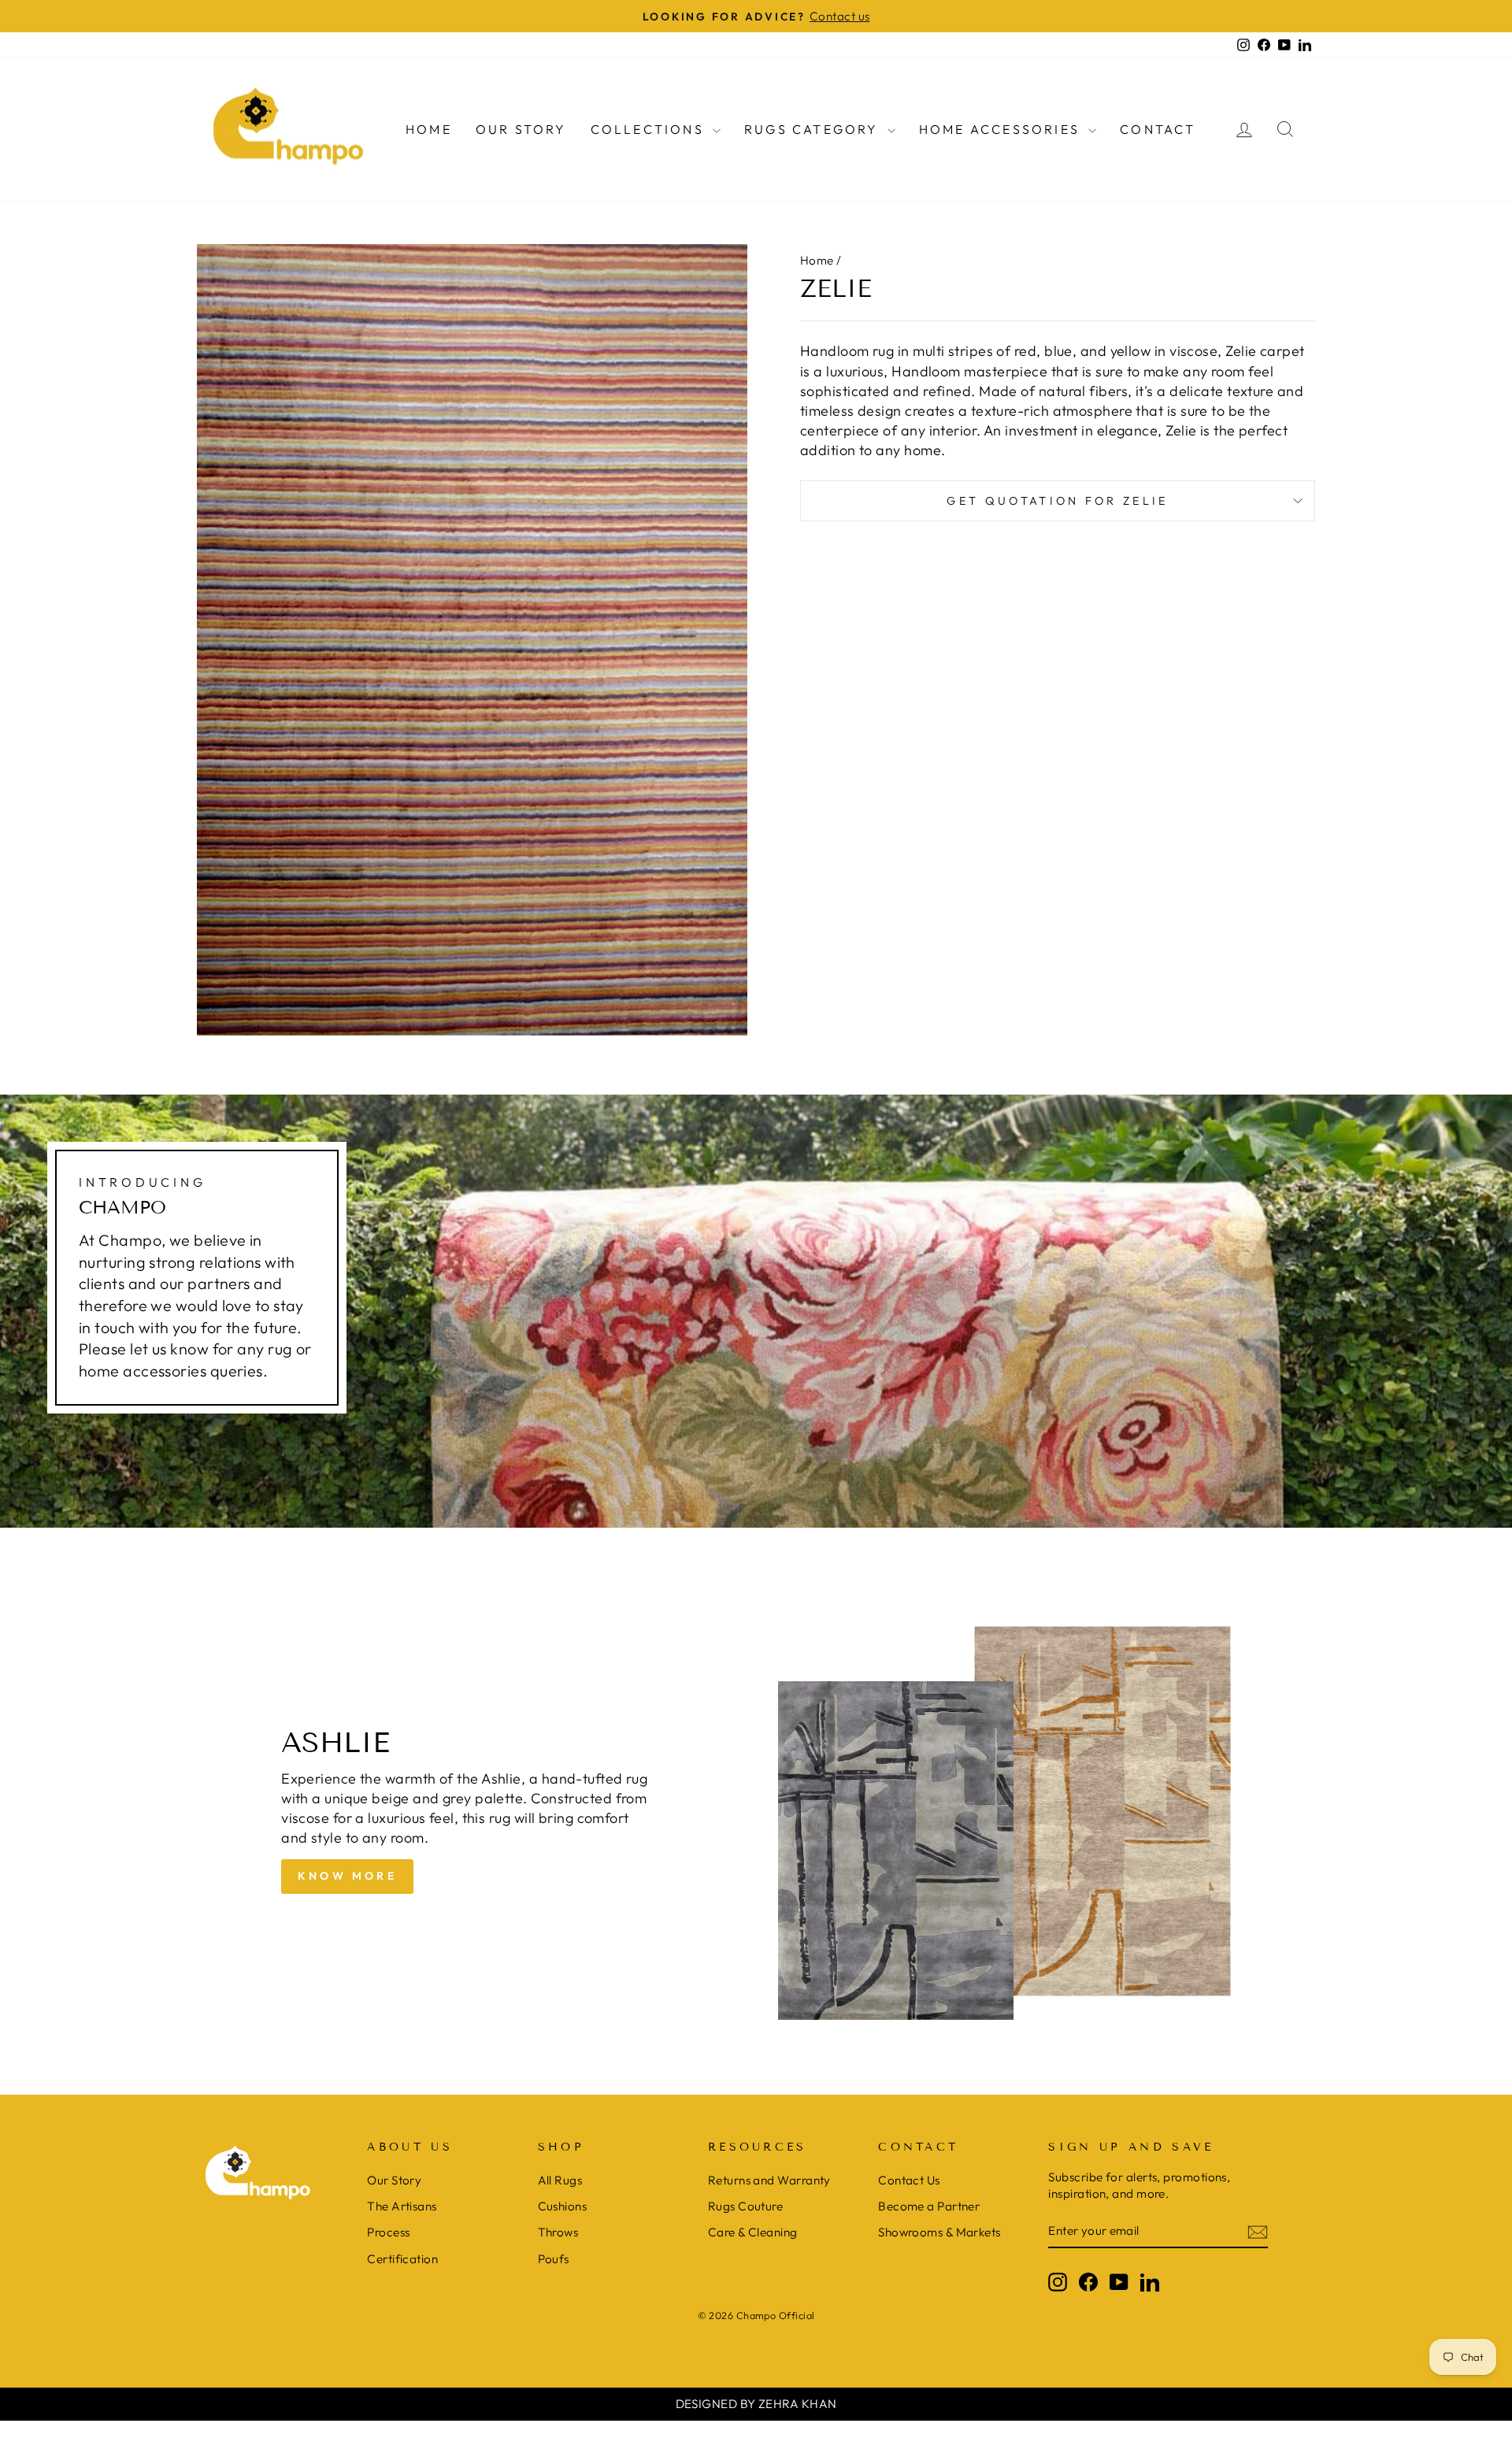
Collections (650, 129)
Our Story (521, 129)
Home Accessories (1002, 129)
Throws (558, 2232)
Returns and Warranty (769, 2180)
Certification (402, 2259)
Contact (1158, 129)
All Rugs (560, 2180)
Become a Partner (929, 2206)
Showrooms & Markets (939, 2232)
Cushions (563, 2206)
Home (429, 129)
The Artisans (402, 2206)
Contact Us (909, 2180)
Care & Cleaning (753, 2232)
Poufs (554, 2259)
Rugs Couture (745, 2206)
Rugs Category (814, 129)
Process (388, 2232)
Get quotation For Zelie (1057, 501)
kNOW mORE (347, 1876)
